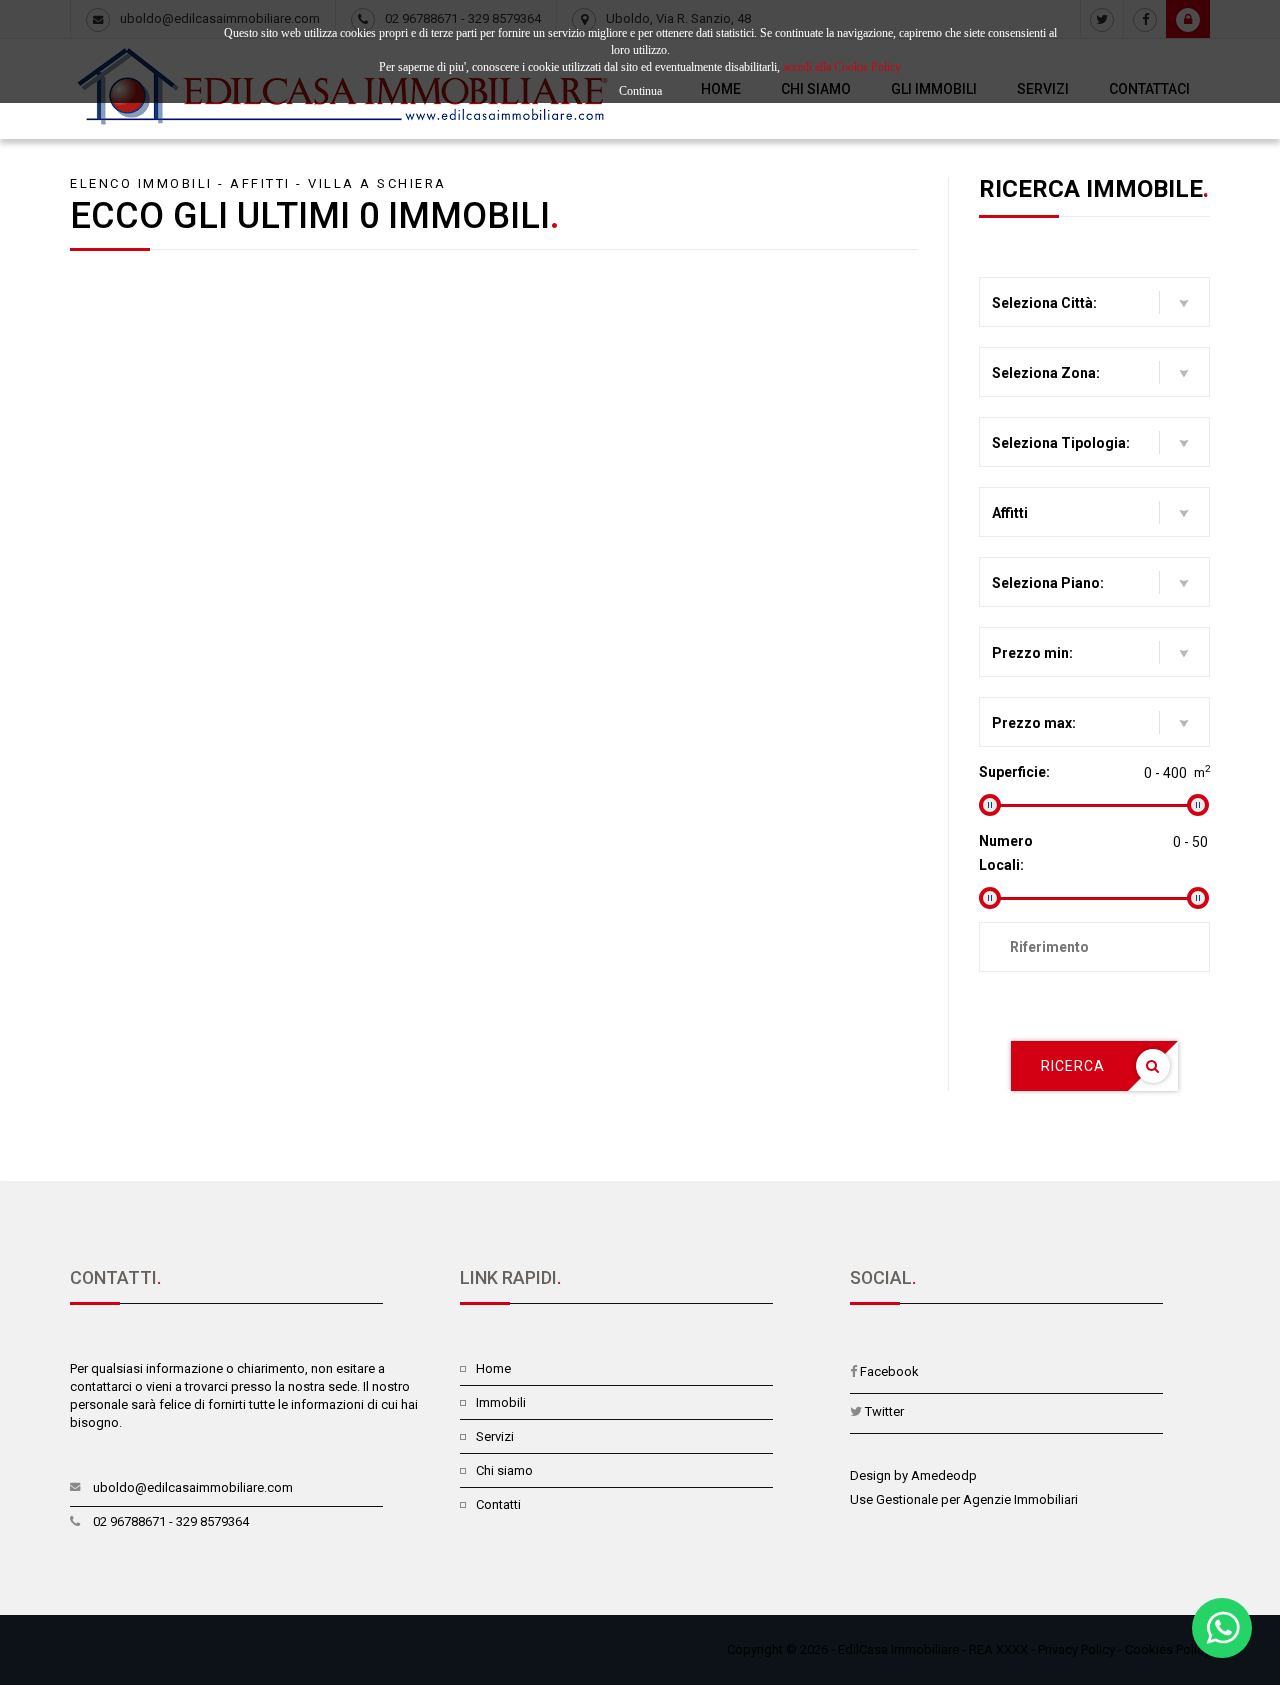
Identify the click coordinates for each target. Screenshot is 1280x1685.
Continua (640, 91)
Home (493, 1368)
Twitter (884, 1411)
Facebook (889, 1371)
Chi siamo (504, 1470)
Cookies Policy (1167, 1649)
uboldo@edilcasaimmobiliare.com (193, 1487)
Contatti (498, 1504)
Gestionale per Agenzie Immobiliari (977, 1499)
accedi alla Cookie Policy (842, 67)
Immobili (501, 1402)
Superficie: (1014, 772)
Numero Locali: (1006, 853)
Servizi (495, 1436)
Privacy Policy (1076, 1649)
